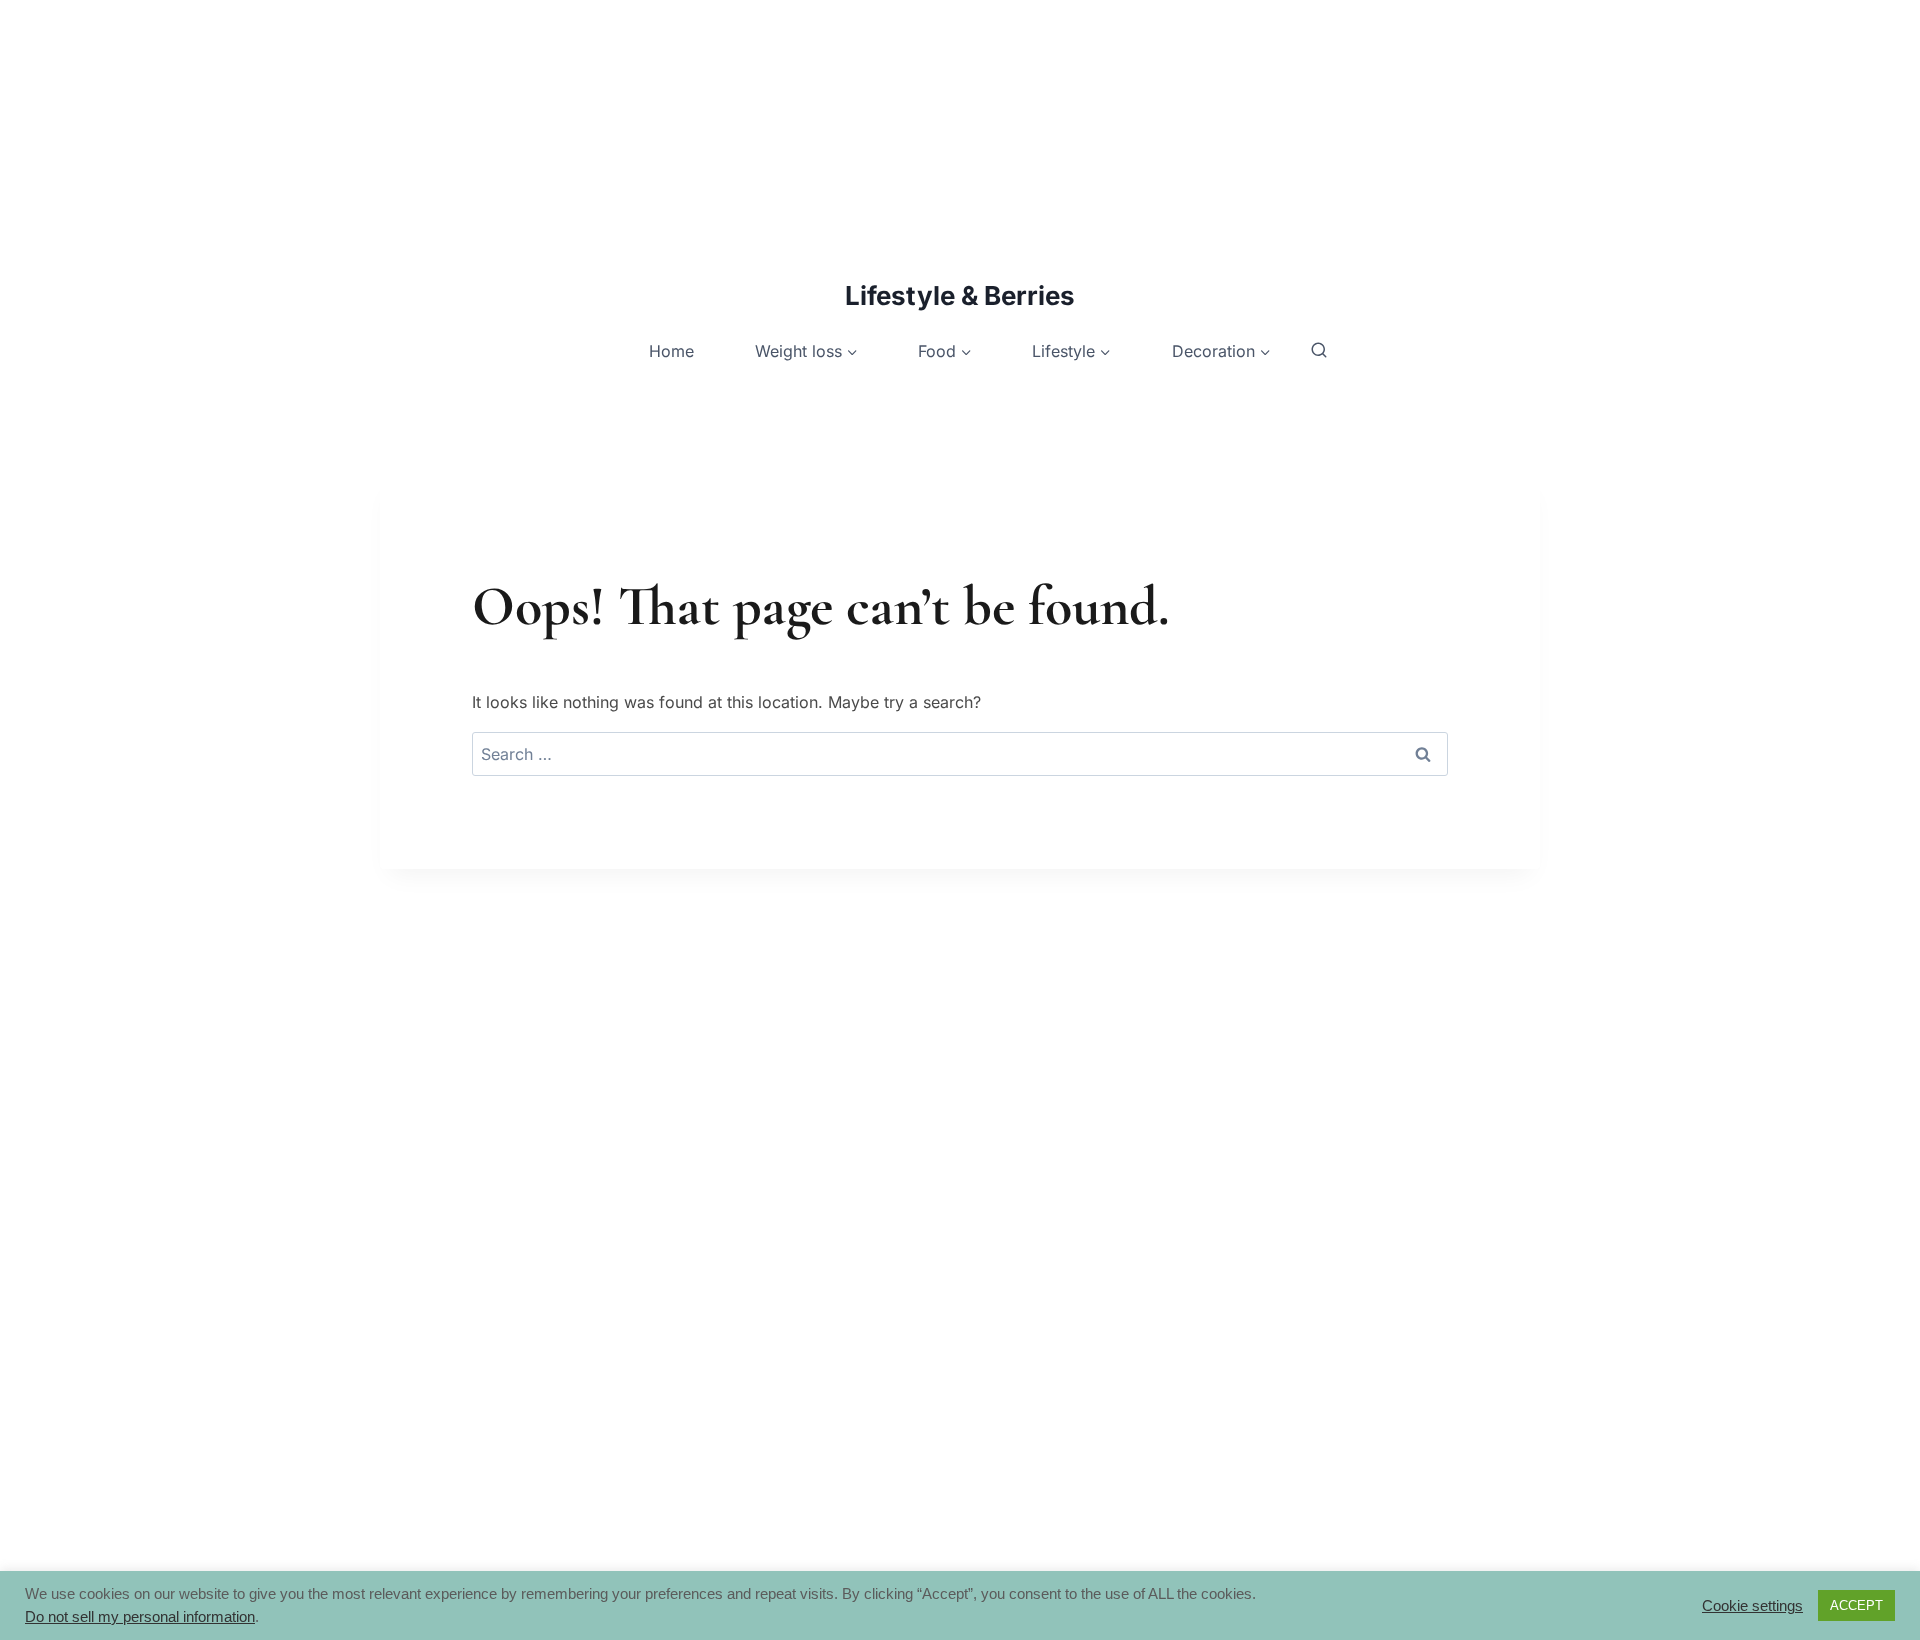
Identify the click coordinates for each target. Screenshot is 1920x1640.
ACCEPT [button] (1856, 1605)
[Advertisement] (600, 140)
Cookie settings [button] (1752, 1606)
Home (671, 351)
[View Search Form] (1319, 351)
